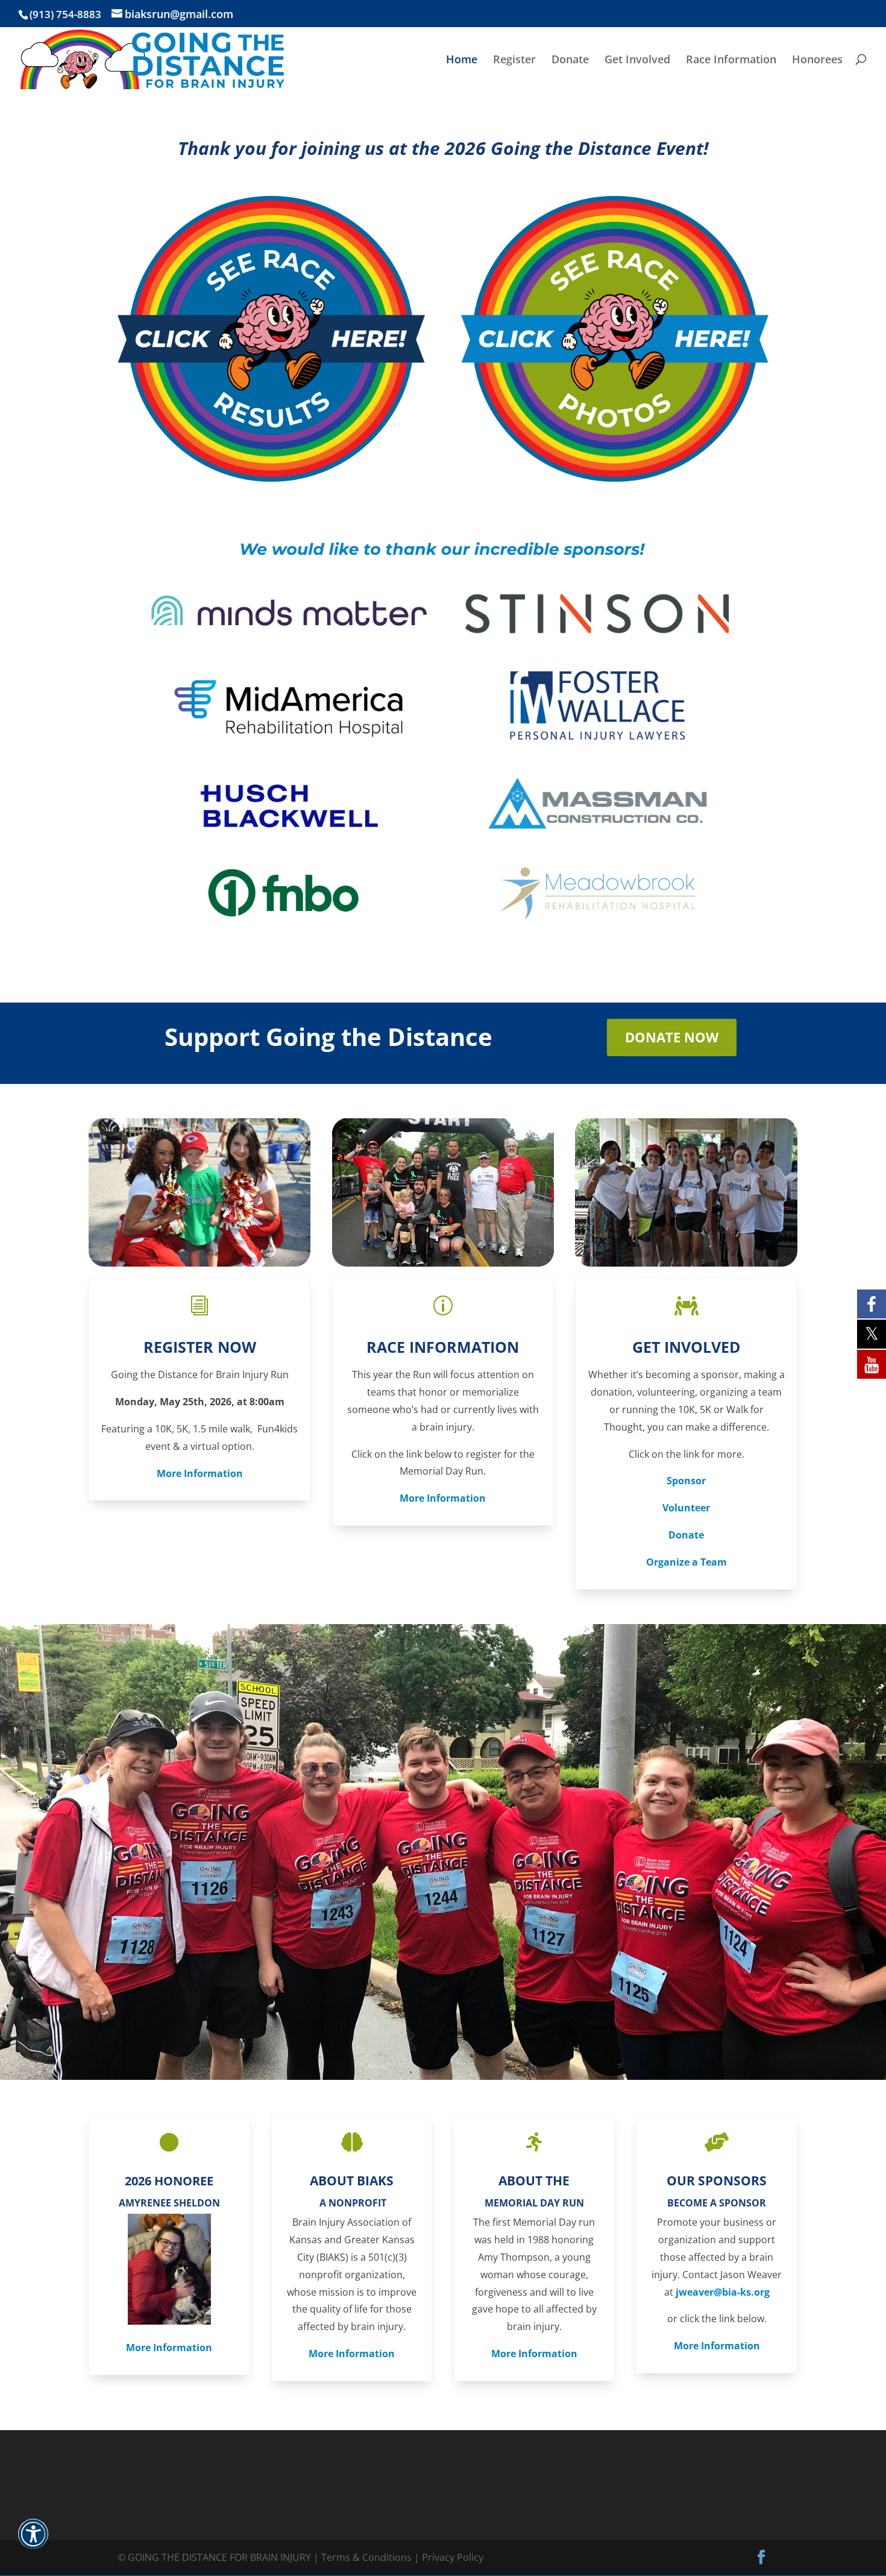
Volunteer (686, 1508)
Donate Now (672, 1037)
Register (514, 61)
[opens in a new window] (271, 478)
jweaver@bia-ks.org (723, 2292)
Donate (570, 61)
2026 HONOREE (169, 2181)
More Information (200, 1473)
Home (462, 61)
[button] (33, 2542)
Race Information (731, 61)
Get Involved (637, 61)
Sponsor (686, 1481)
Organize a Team (686, 1562)
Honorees (817, 61)
